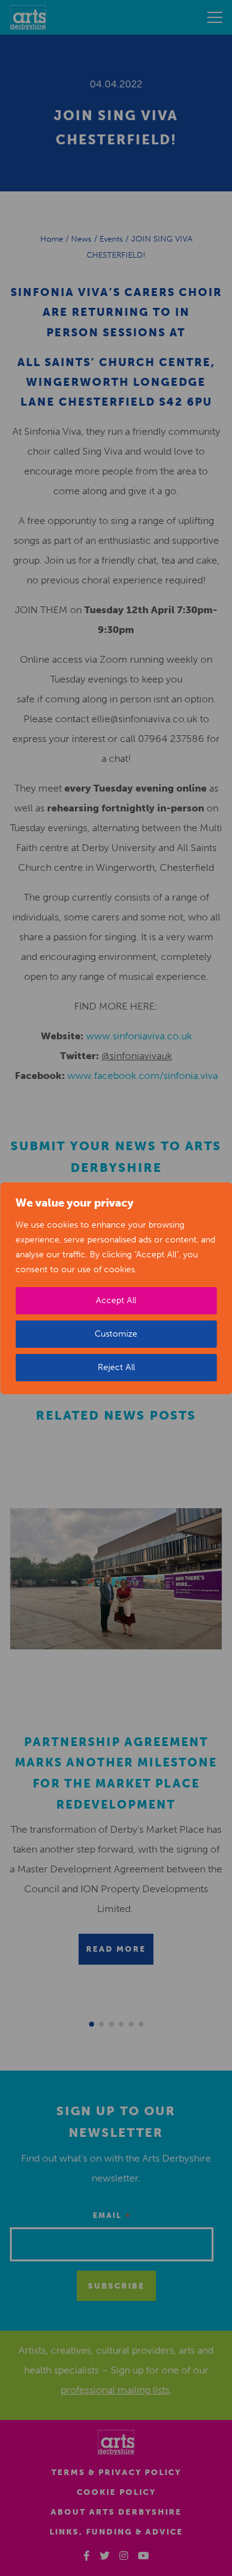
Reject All (116, 1367)
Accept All (116, 1300)
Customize (116, 1334)
